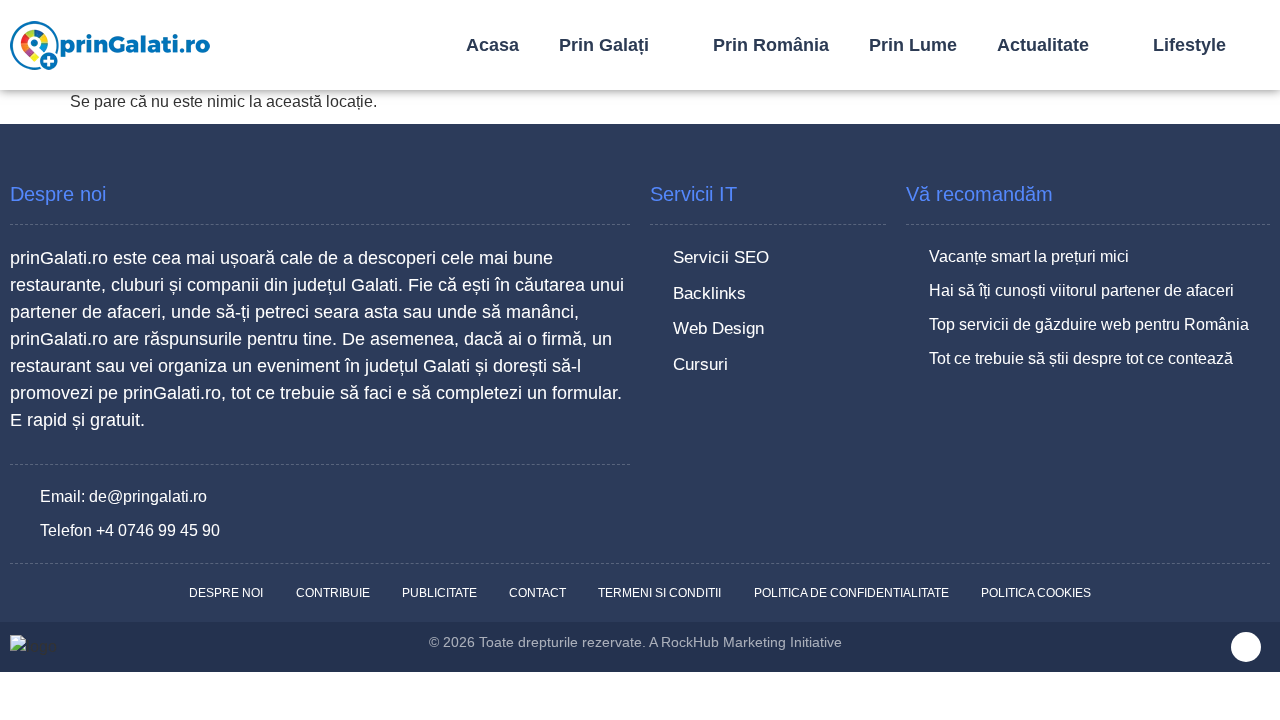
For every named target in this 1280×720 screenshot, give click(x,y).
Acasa (492, 45)
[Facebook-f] (1246, 647)
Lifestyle (1189, 45)
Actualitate (1043, 45)
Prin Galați (604, 45)
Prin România (771, 45)
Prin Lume (913, 45)
